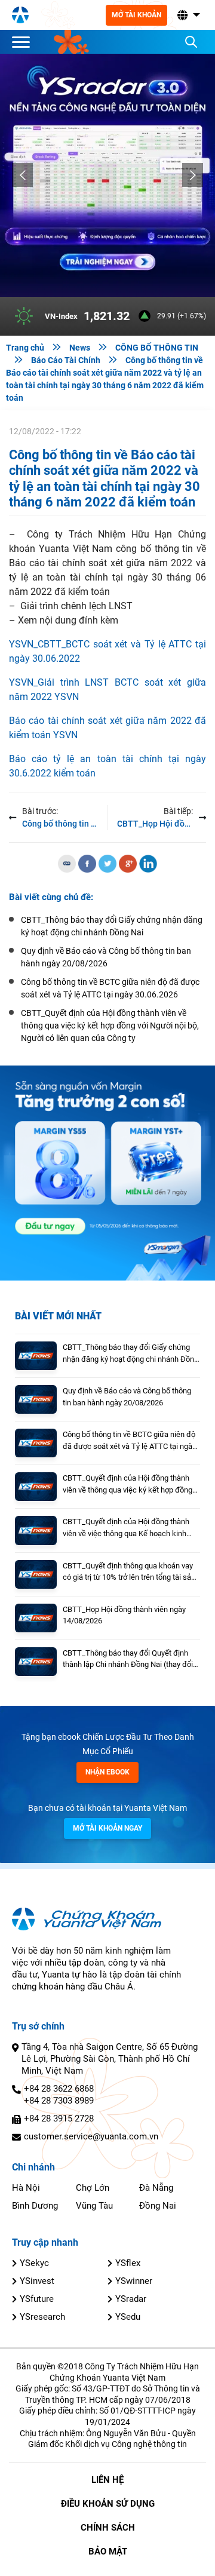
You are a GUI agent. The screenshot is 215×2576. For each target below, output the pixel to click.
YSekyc (34, 2263)
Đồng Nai (158, 2206)
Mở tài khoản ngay (107, 1828)
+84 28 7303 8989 (59, 2101)
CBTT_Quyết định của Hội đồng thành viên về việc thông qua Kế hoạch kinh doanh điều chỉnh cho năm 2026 (126, 1528)
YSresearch (42, 2317)
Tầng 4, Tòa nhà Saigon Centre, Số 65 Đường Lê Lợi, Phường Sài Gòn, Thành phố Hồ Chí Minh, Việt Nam (110, 2059)
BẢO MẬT (108, 2552)
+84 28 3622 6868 (59, 2089)
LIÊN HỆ (107, 2480)
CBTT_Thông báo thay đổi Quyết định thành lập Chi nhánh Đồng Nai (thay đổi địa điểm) (128, 1659)
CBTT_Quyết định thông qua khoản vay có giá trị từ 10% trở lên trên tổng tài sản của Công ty (129, 1572)
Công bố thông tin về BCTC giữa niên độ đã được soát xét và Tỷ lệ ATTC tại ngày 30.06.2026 (129, 1441)
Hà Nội (26, 2188)
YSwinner (134, 2281)
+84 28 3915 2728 (59, 2118)
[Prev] (22, 175)
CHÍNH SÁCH (108, 2528)
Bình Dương (35, 2206)
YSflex (128, 2263)
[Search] (191, 42)
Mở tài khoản (136, 15)
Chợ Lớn (93, 2188)
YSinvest (37, 2281)
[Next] (193, 175)
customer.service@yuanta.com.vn (91, 2136)
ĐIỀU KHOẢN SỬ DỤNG (108, 2504)
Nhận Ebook (107, 1772)
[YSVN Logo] (20, 15)
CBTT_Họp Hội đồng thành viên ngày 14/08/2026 (124, 1615)
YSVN (67, 697)
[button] (188, 15)
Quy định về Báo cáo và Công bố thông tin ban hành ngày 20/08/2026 (127, 1397)
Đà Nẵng (156, 2188)
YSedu (128, 2317)
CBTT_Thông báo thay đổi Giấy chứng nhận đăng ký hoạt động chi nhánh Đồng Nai (130, 1354)
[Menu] (24, 42)
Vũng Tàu (94, 2206)
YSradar (131, 2299)
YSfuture (37, 2299)
